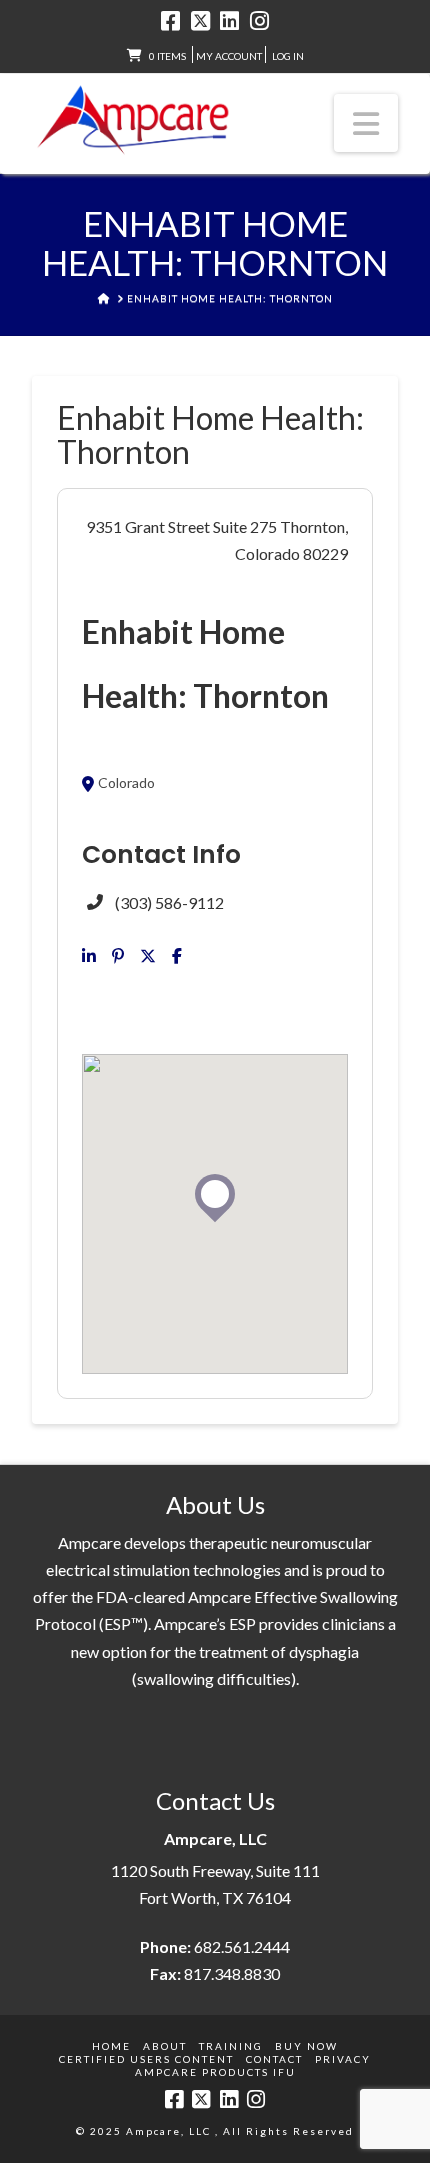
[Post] (148, 956)
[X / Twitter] (200, 21)
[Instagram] (259, 21)
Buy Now (306, 2046)
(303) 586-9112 (169, 902)
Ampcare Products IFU (215, 2072)
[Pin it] (118, 956)
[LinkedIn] (229, 21)
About (165, 2046)
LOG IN (288, 56)
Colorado (126, 784)
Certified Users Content (146, 2059)
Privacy (343, 2059)
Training (231, 2046)
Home (111, 2046)
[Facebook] (170, 21)
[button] (366, 123)
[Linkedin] (89, 956)
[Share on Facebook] (177, 956)
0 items (167, 56)
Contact (274, 2059)
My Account (229, 56)
